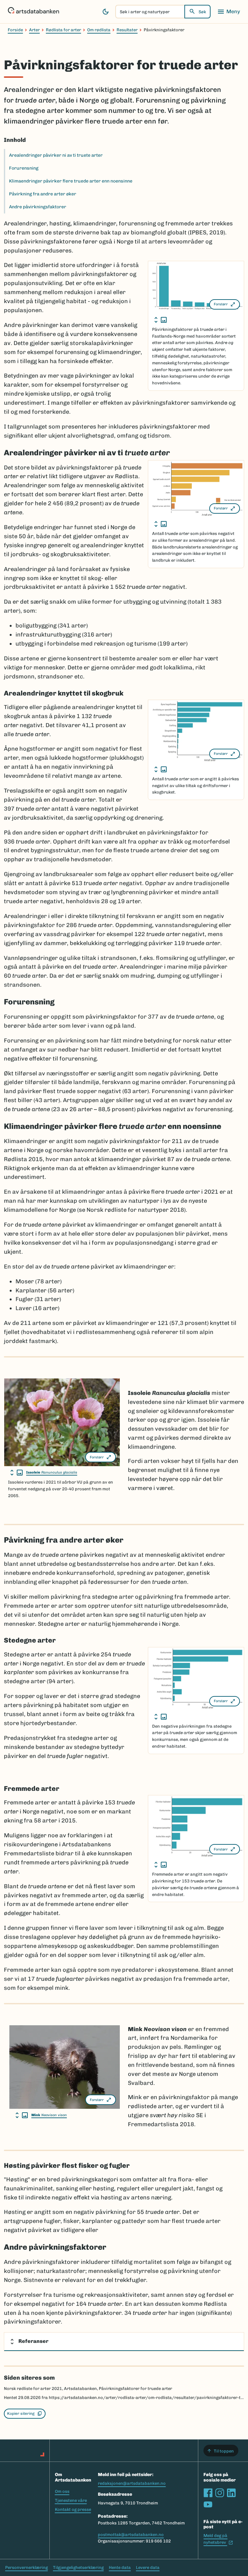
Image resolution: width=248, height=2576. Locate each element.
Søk (202, 12)
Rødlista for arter (63, 30)
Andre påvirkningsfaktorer (38, 207)
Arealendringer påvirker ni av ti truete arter (56, 155)
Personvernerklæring (26, 2567)
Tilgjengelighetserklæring (78, 2567)
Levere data (148, 2567)
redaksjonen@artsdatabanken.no (132, 2483)
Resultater (127, 30)
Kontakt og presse (73, 2509)
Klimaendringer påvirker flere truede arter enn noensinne (71, 181)
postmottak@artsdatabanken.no (131, 2535)
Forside (15, 30)
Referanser (33, 2341)
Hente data (120, 2567)
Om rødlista (99, 30)
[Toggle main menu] (229, 12)
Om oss (62, 2491)
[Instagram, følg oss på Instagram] (220, 2493)
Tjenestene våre (71, 2500)
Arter (34, 30)
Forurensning (24, 168)
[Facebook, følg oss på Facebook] (208, 2493)
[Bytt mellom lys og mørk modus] (106, 12)
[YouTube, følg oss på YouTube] (208, 2504)
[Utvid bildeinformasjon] (160, 320)
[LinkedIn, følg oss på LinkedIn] (231, 2493)
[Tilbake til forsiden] (33, 12)
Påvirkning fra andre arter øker (43, 194)
